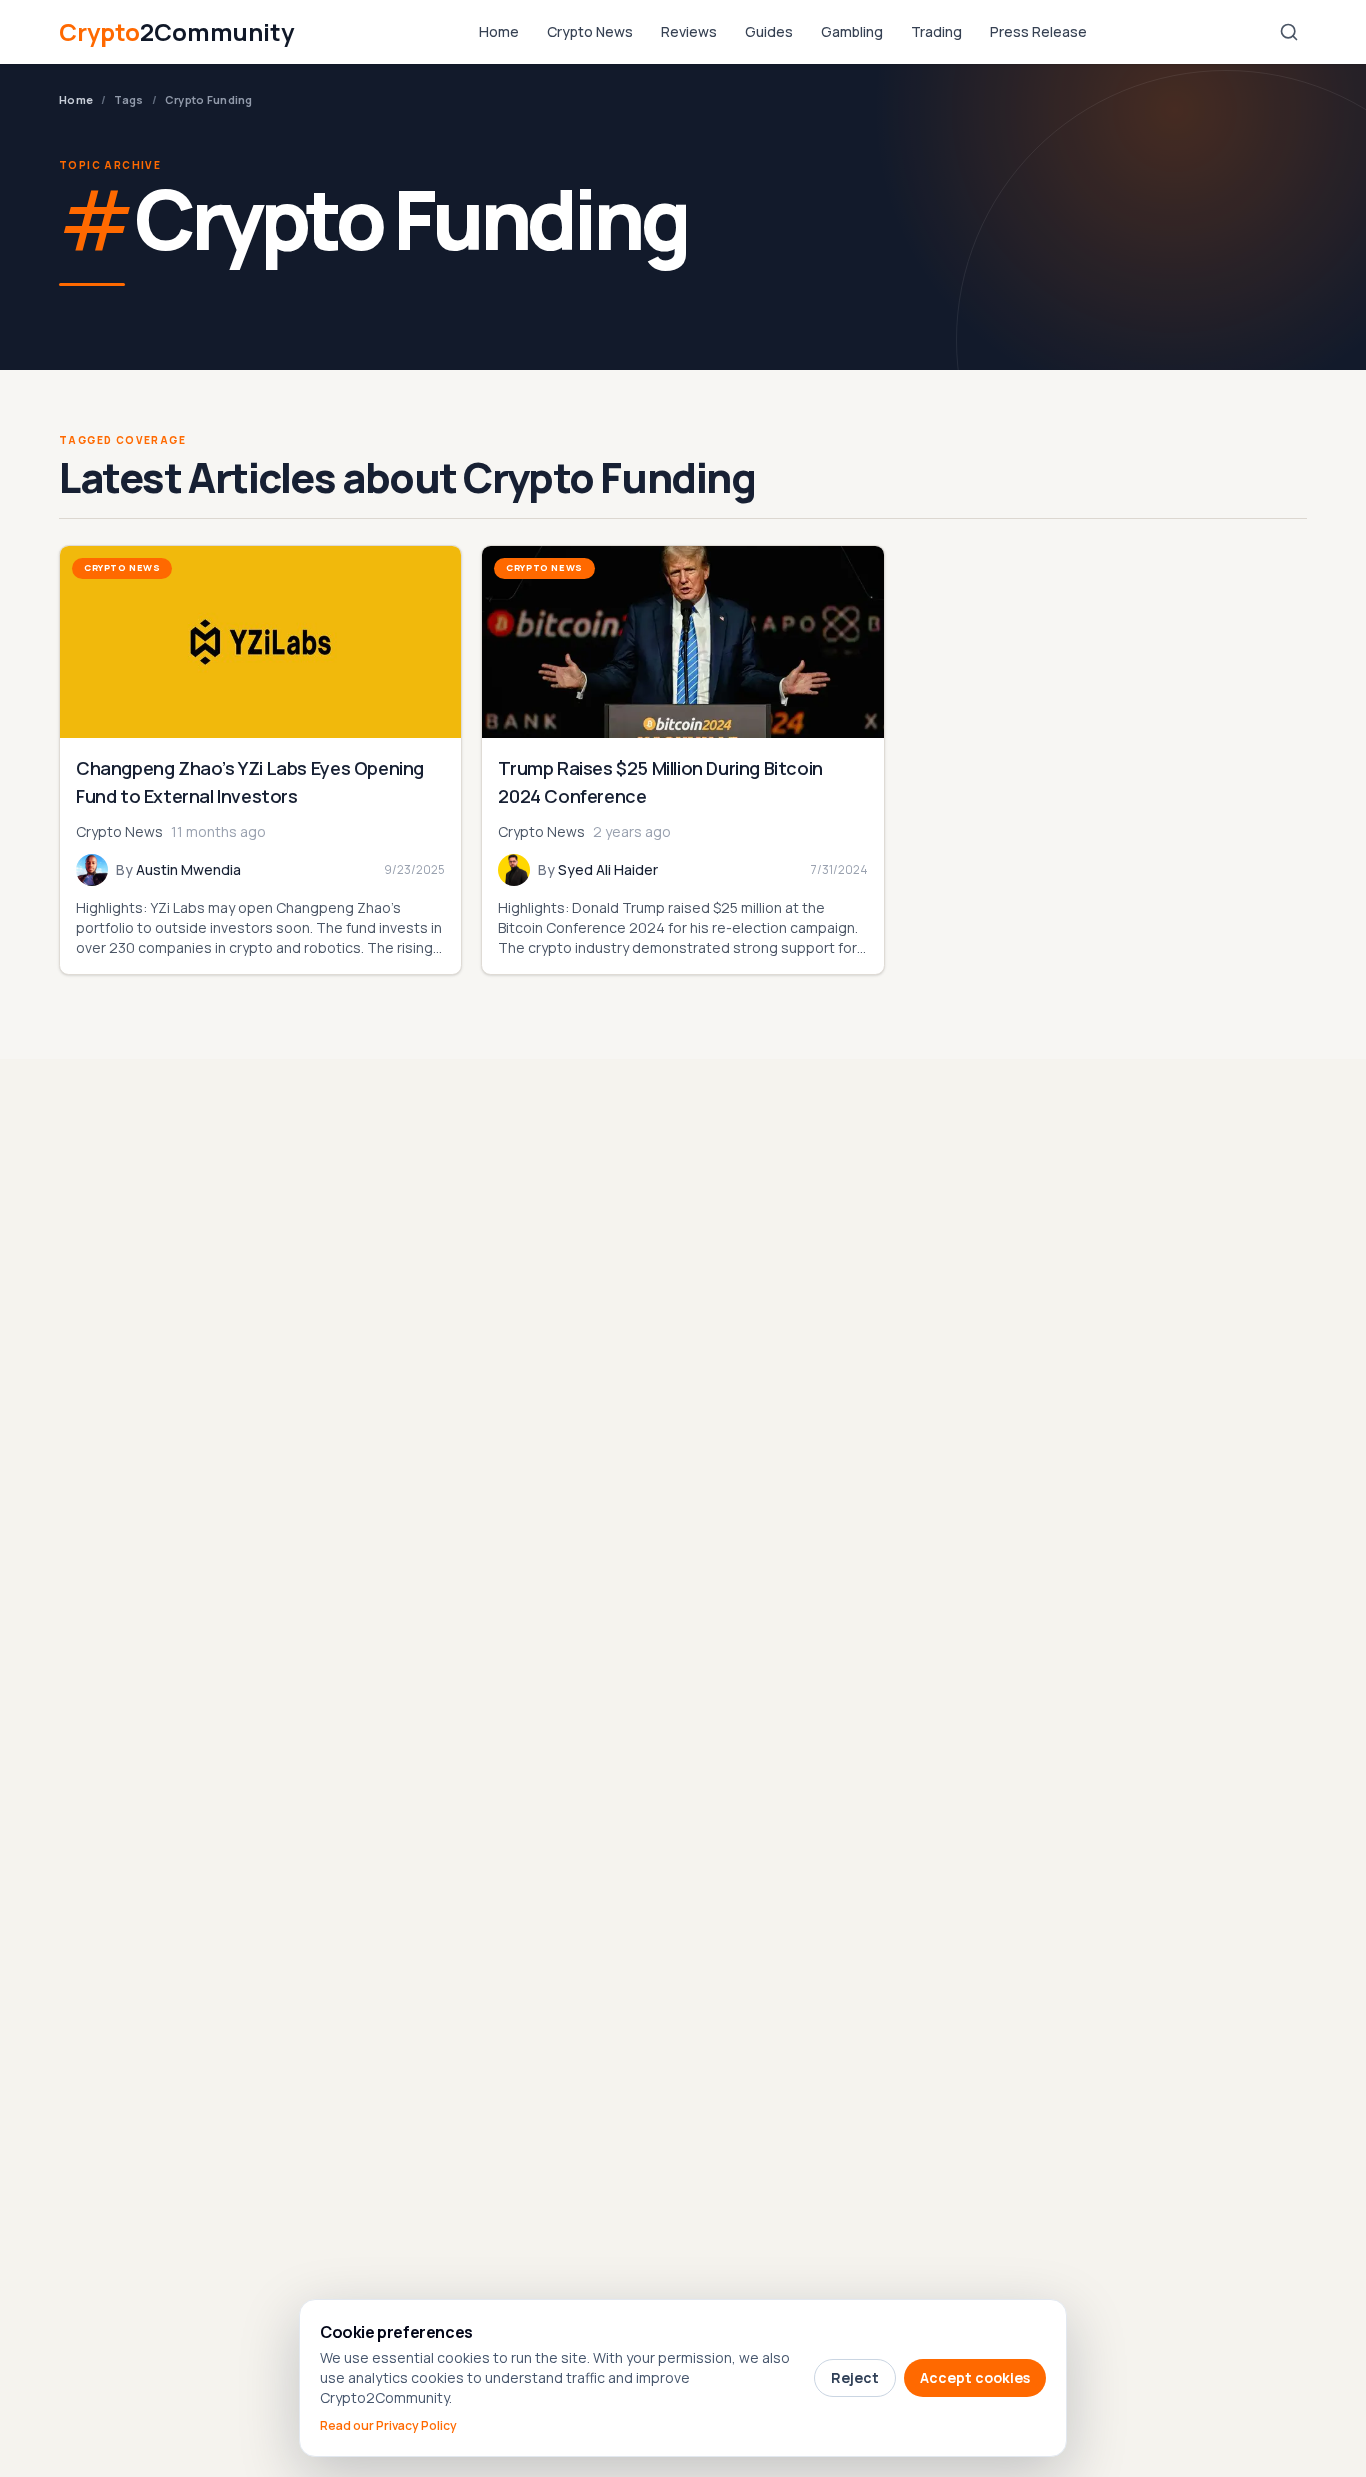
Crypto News (590, 31)
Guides (769, 31)
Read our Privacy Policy (388, 2426)
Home (499, 31)
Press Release (1038, 31)
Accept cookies (975, 2377)
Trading (936, 31)
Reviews (689, 31)
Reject (855, 2377)
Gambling (852, 31)
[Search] (1289, 32)
